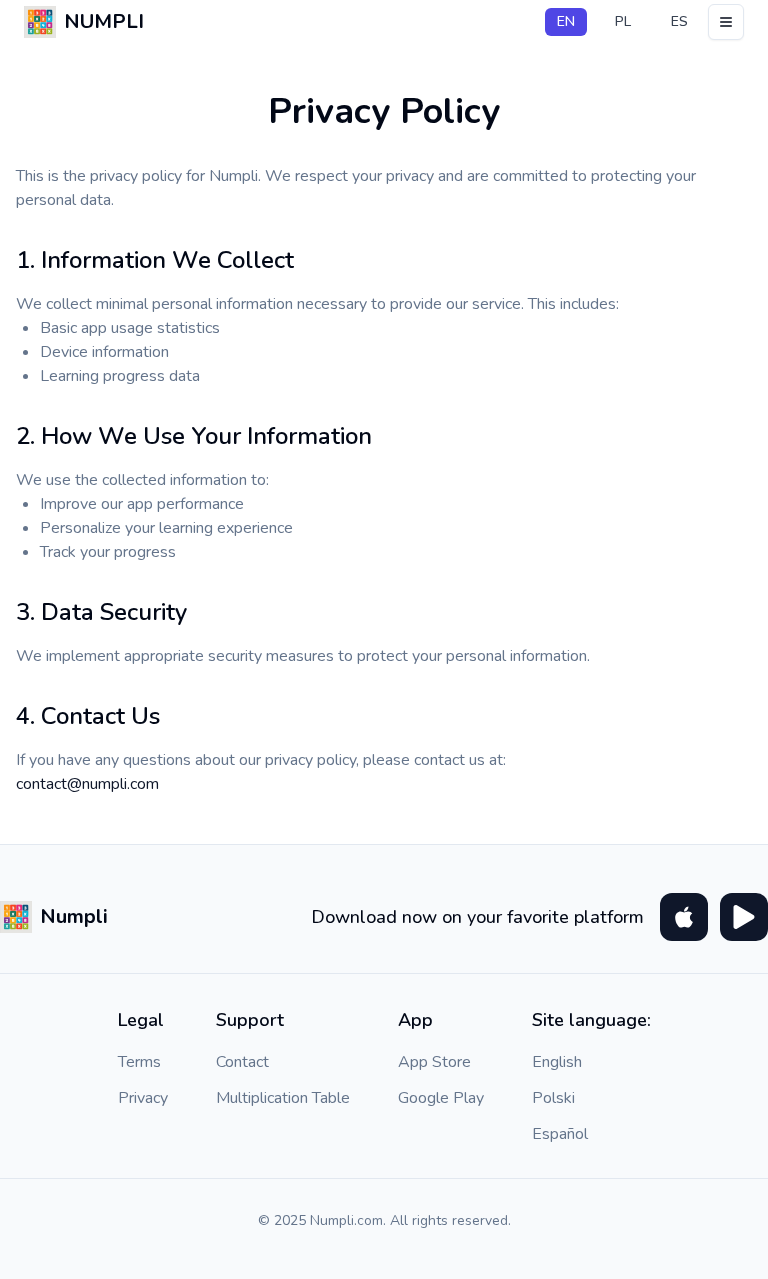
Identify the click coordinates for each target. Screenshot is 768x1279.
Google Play (441, 1098)
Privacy (143, 1098)
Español (560, 1134)
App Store (434, 1062)
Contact (242, 1062)
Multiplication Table (283, 1098)
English (557, 1062)
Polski (553, 1098)
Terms (139, 1062)
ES (679, 21)
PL (623, 21)
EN (566, 21)
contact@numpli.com (87, 784)
